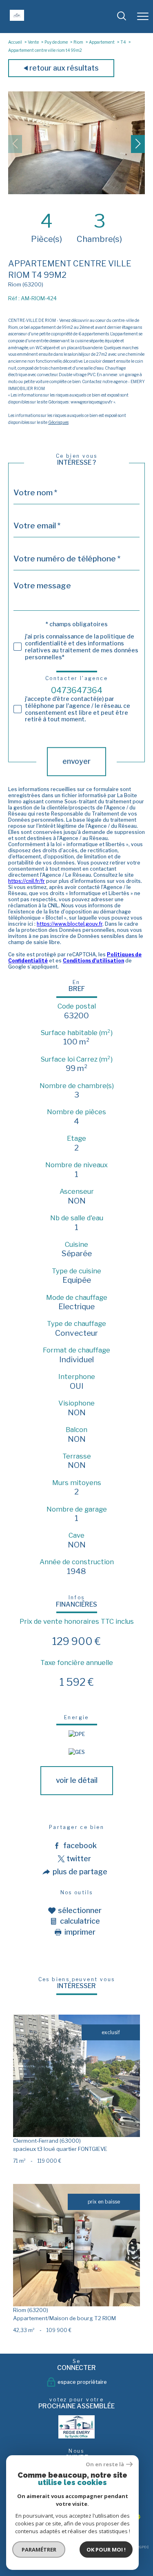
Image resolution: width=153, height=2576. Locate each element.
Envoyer (76, 761)
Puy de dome (56, 42)
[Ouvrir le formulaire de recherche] (122, 17)
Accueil (15, 42)
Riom (78, 42)
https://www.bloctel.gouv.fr (70, 924)
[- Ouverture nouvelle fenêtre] (77, 2427)
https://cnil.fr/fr (27, 881)
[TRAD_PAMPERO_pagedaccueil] (17, 19)
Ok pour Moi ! (106, 2549)
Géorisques (58, 422)
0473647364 (77, 690)
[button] (138, 144)
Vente (33, 42)
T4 (123, 42)
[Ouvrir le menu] (143, 16)
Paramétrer (39, 2549)
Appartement (102, 42)
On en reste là (105, 2464)
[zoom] (76, 192)
